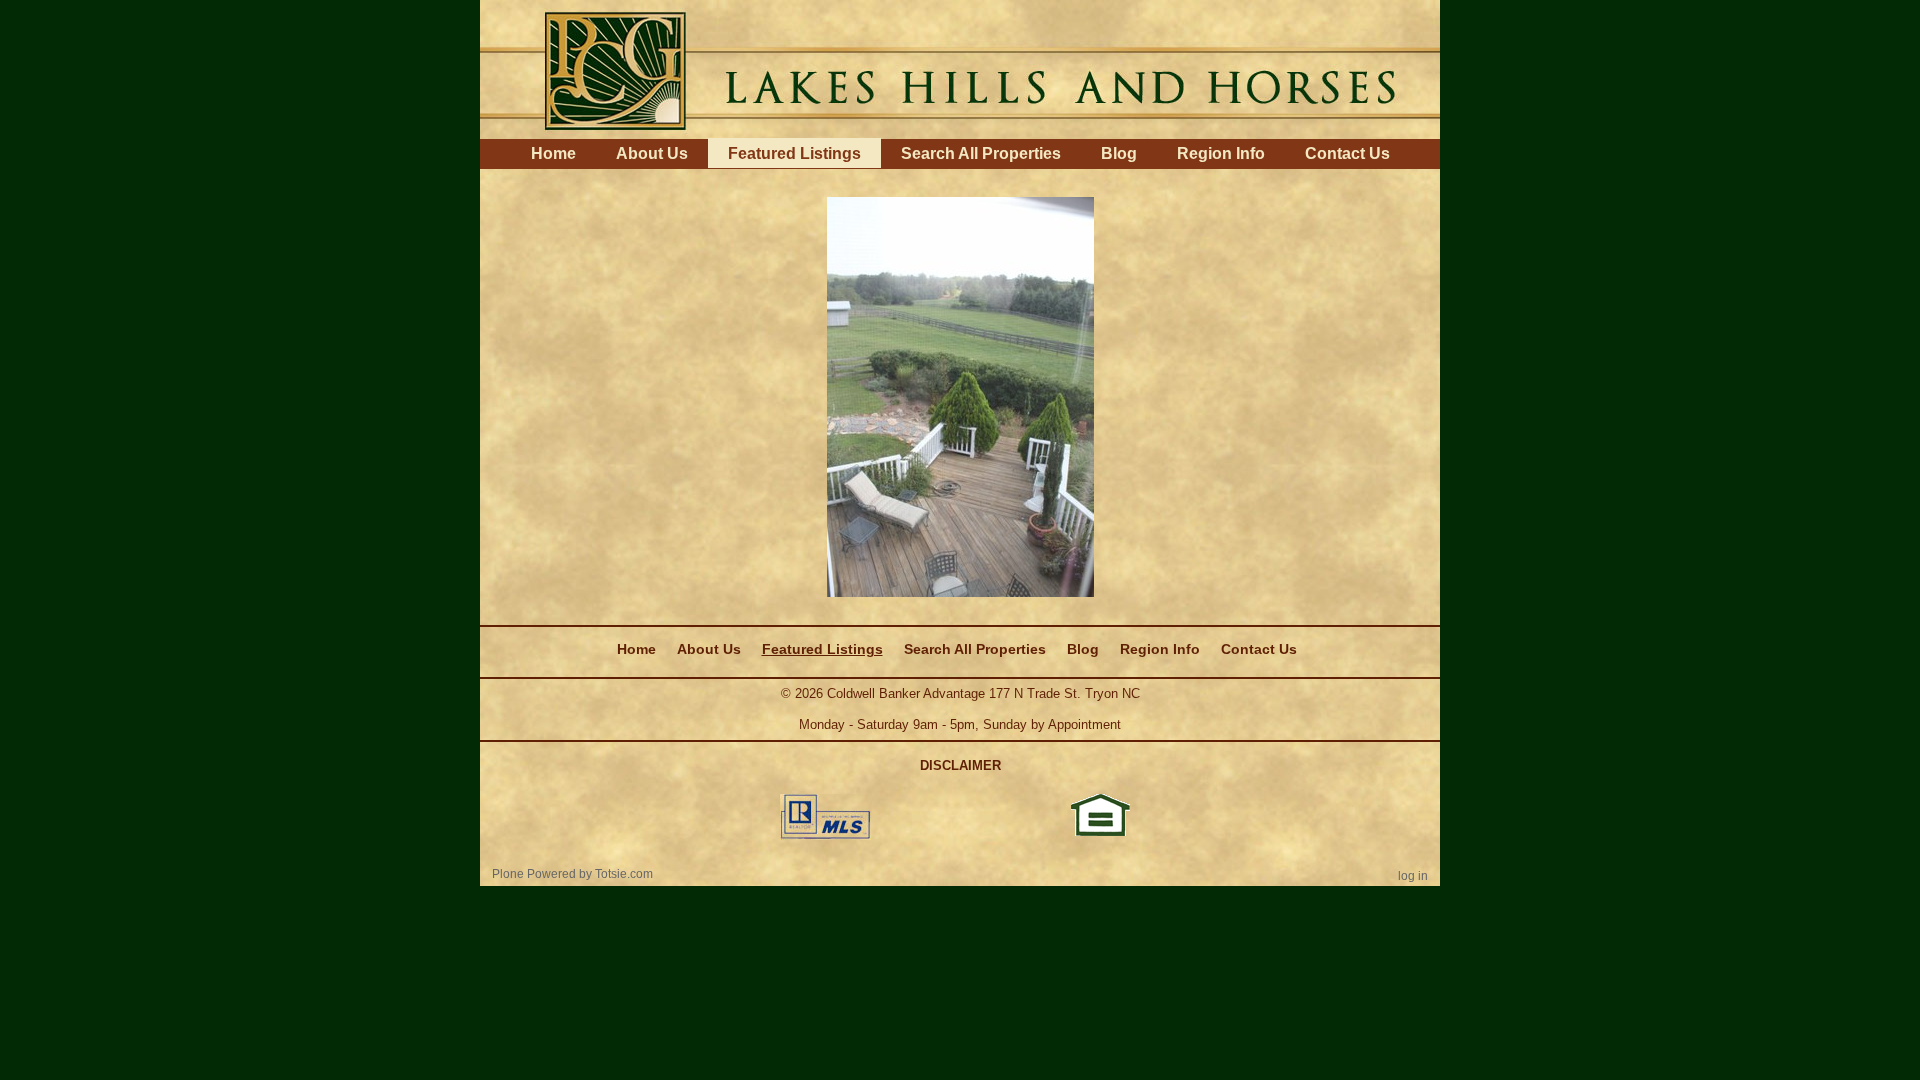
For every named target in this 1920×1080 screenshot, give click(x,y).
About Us (652, 153)
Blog (1119, 153)
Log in (1413, 876)
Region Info (1221, 153)
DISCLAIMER (960, 765)
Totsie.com (624, 874)
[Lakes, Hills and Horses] (960, 68)
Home (553, 153)
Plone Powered (534, 874)
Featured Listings (794, 153)
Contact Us (1347, 153)
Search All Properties (981, 153)
